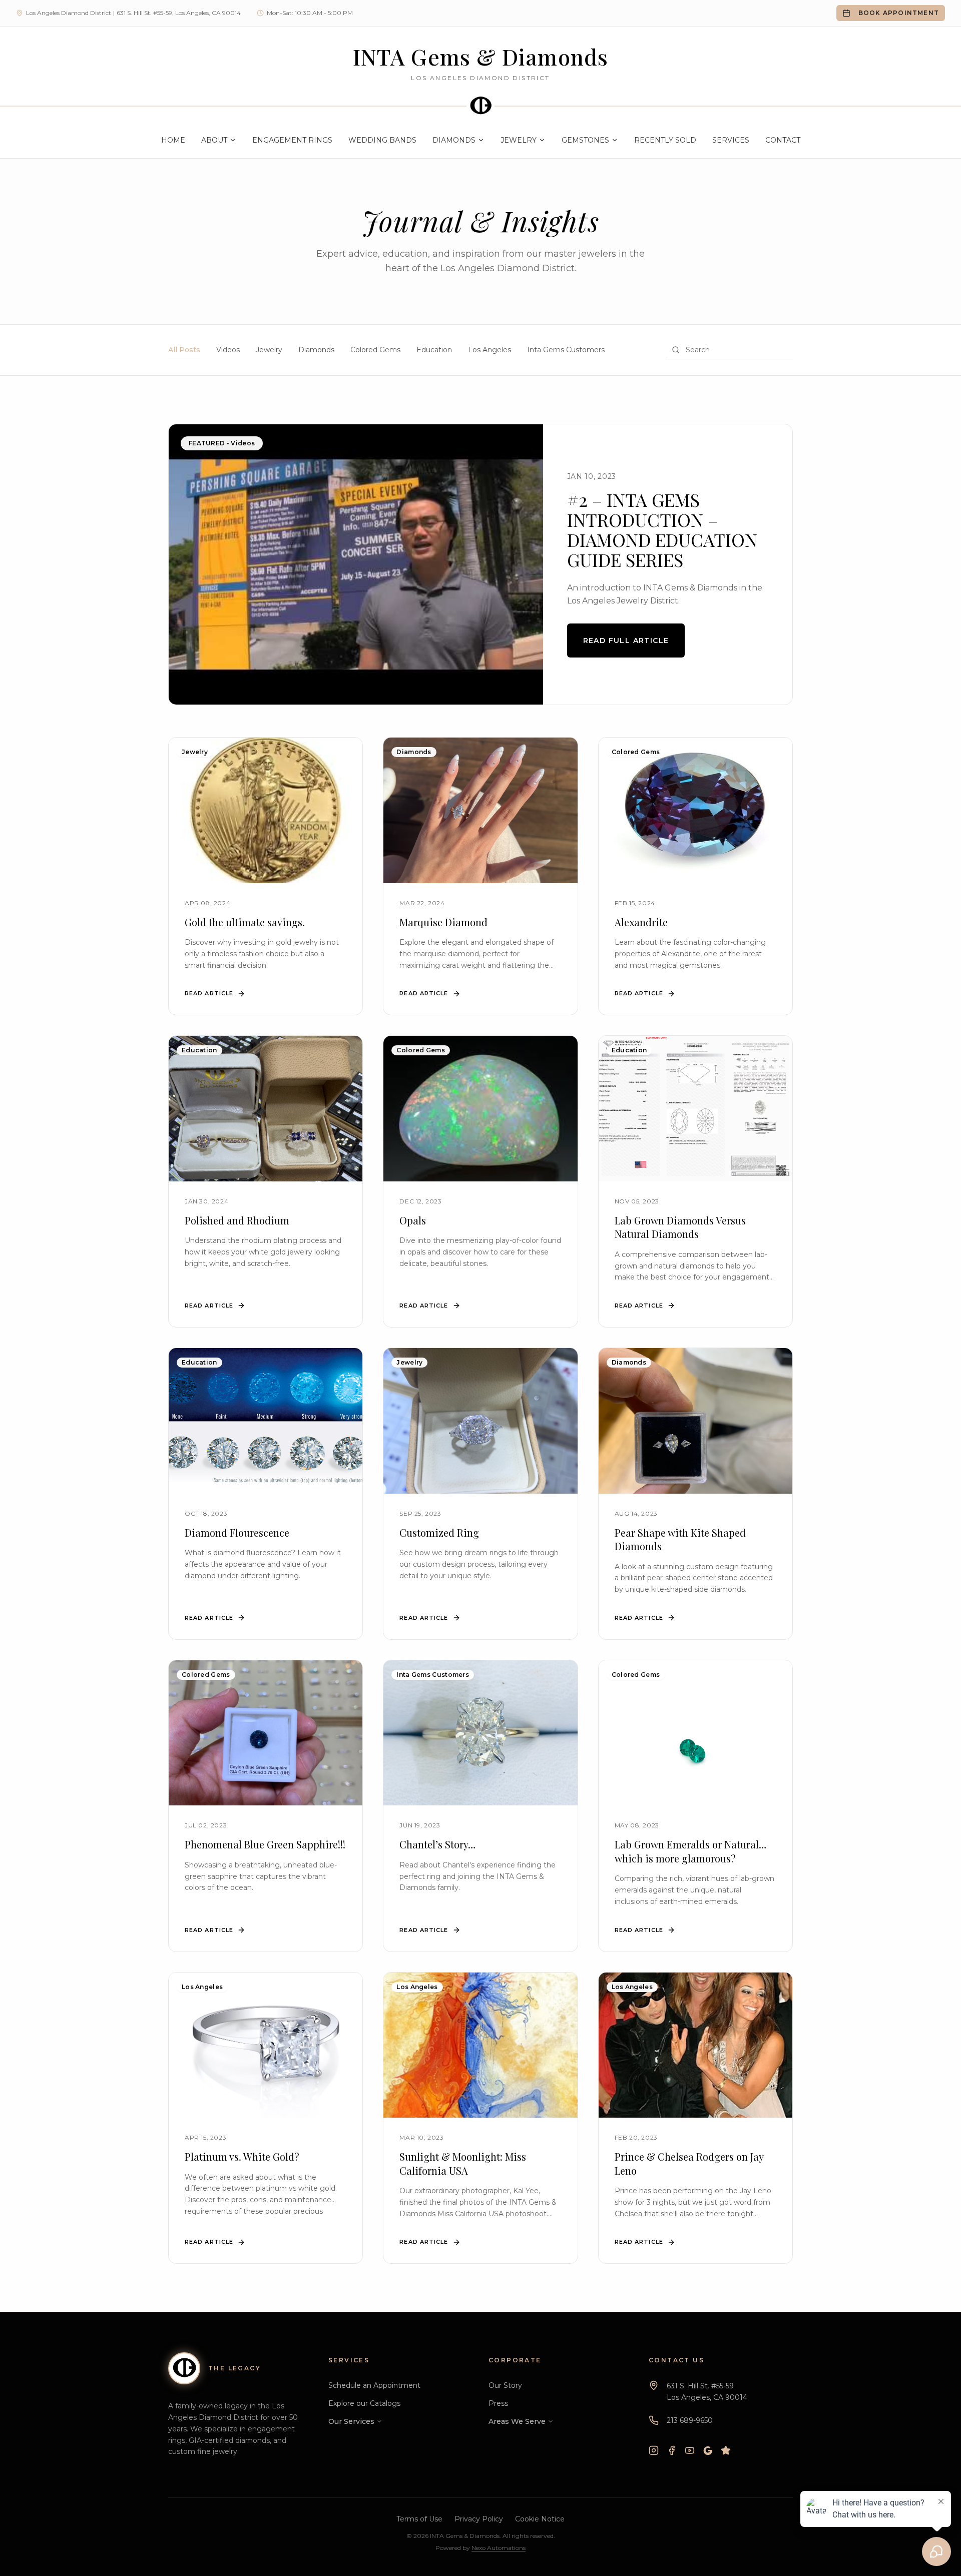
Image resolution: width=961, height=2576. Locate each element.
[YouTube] (690, 2450)
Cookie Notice (540, 2519)
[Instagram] (654, 2450)
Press (498, 2403)
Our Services (351, 2421)
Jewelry (269, 350)
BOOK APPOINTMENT (899, 13)
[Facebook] (672, 2450)
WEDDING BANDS (382, 140)
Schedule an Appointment (374, 2385)
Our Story (505, 2385)
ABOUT (214, 140)
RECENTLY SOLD (665, 140)
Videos (228, 350)
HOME (173, 140)
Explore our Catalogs (364, 2403)
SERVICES (731, 140)
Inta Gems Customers (566, 350)
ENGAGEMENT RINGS (292, 140)
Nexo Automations (499, 2548)
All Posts (184, 350)
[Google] (708, 2450)
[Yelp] (726, 2450)
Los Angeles (490, 350)
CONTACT (783, 140)
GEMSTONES (585, 140)
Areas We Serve (517, 2421)
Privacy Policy (479, 2519)
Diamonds (316, 350)
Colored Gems (375, 350)
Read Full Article (626, 640)
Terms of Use (419, 2519)
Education (434, 350)
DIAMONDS (454, 140)
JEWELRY (519, 140)
